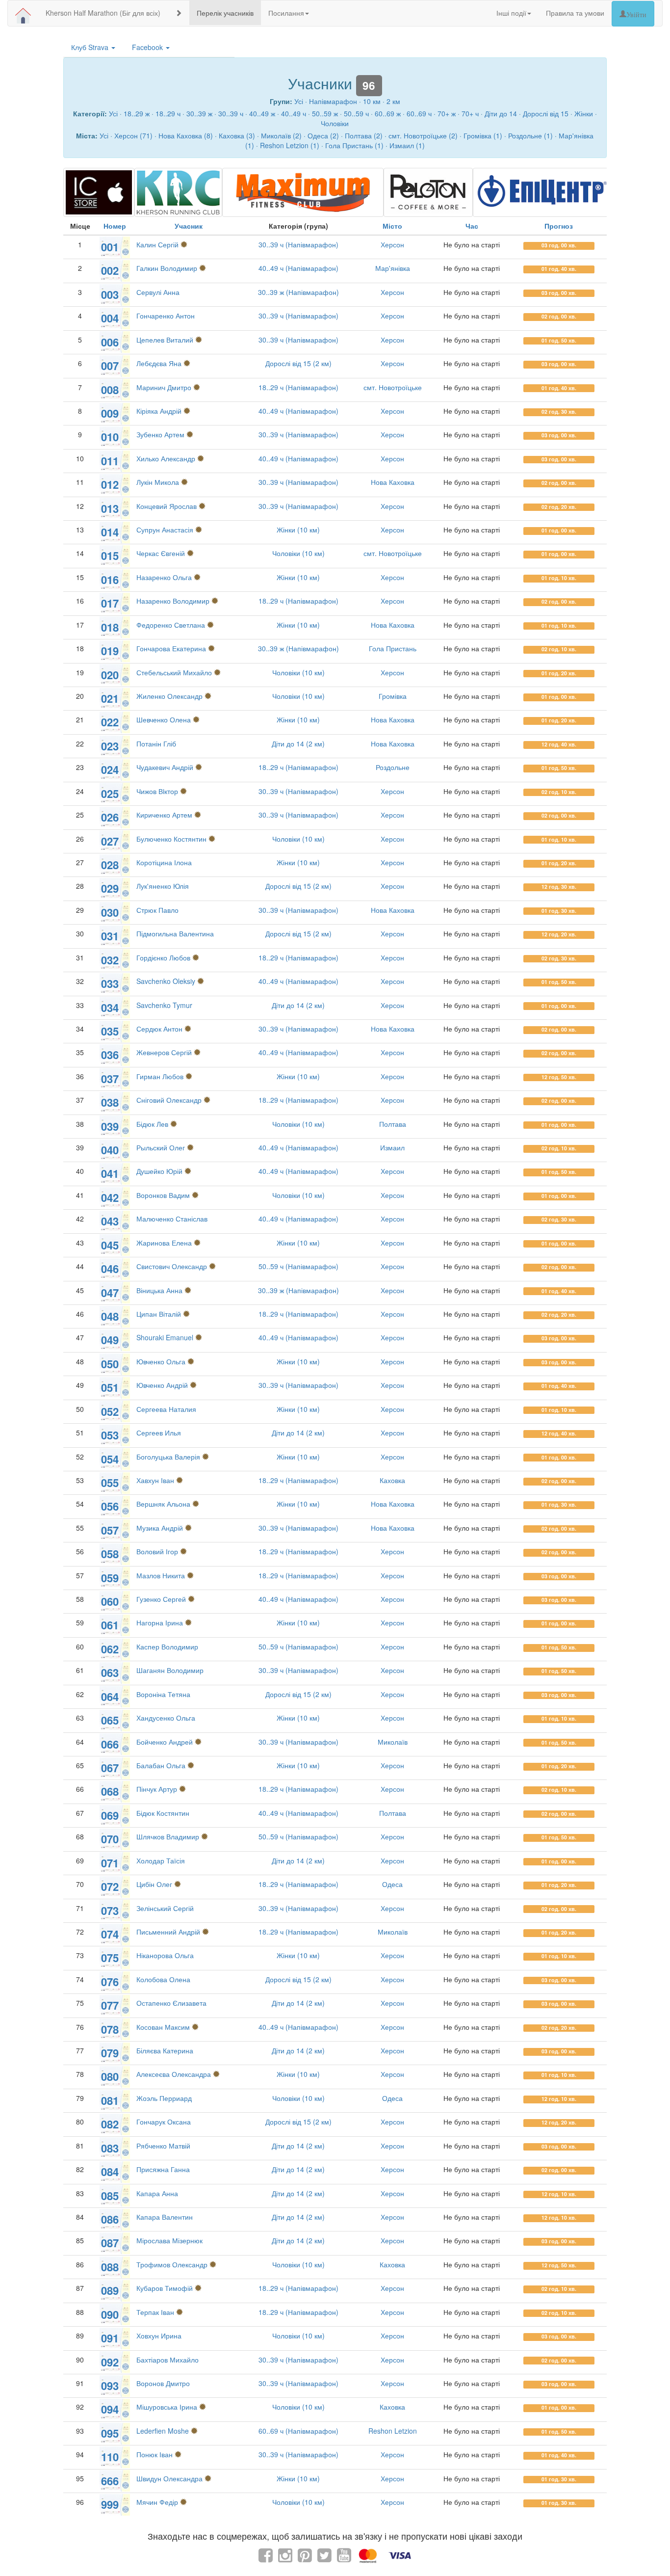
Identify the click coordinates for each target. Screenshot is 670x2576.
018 (110, 627)
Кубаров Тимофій (165, 2288)
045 (110, 1245)
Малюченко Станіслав (172, 1219)
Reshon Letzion (393, 2431)
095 (110, 2433)
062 (110, 1649)
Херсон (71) (133, 135)
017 (110, 603)
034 (110, 1008)
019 (110, 651)
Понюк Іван (155, 2454)
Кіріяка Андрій (159, 411)
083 (110, 2148)
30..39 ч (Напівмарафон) (298, 244)
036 (110, 1055)
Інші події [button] (511, 13)
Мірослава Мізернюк (169, 2240)
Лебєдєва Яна (159, 363)
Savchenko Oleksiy (166, 981)
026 (110, 817)
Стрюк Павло (157, 910)
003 (110, 294)
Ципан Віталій (159, 1314)
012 (110, 484)
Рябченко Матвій (163, 2146)
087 (110, 2243)
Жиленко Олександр (169, 696)
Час (472, 226)
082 (110, 2124)
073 (110, 1911)
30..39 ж (199, 113)
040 (110, 1150)
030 (110, 912)
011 (110, 461)
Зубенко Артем (160, 434)
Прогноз (559, 226)
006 (110, 342)
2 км (393, 101)
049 (110, 1340)
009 (110, 413)
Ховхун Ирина (159, 2336)
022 (110, 722)
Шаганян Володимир (170, 1670)
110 (110, 2457)
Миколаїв (393, 1742)
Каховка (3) (237, 135)
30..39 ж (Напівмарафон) (298, 292)
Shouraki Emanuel (165, 1337)
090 (110, 2314)
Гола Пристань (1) (354, 145)
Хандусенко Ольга (166, 1718)
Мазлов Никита (161, 1575)
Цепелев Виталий (165, 340)
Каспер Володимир (167, 1647)
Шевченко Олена (164, 719)
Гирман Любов (160, 1076)
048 (110, 1316)
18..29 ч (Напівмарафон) (298, 387)
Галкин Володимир (167, 268)
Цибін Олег (154, 1884)
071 (110, 1863)
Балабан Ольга (162, 1765)
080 (110, 2076)
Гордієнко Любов (163, 957)
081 (110, 2100)
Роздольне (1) (530, 135)
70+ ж (447, 113)
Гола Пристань (393, 648)
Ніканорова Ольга (165, 1955)
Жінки (584, 113)
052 (110, 1411)
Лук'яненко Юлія (163, 886)
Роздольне (393, 767)
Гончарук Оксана (164, 2122)
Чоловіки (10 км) (298, 553)
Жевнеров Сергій (164, 1052)
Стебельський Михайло (174, 672)
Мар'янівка (393, 268)
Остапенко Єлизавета (171, 2003)
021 (110, 698)
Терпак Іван (155, 2312)
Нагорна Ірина (160, 1622)
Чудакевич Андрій (165, 767)
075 (110, 1958)
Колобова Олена (163, 1979)
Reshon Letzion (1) (290, 145)
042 (110, 1197)
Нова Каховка (393, 482)
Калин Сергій (157, 244)
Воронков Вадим (163, 1195)
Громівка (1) (483, 135)
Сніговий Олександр (169, 1100)
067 (110, 1768)
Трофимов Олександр (172, 2264)
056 (110, 1506)
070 (110, 1839)
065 (110, 1720)
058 (110, 1554)
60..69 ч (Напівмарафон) (298, 2431)
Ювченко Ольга (161, 1361)
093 (110, 2386)
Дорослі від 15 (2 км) (298, 363)
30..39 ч (231, 113)
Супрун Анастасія (165, 530)
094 (110, 2409)
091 (110, 2338)
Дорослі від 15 (546, 113)
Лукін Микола (158, 482)
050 (110, 1364)
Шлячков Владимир (168, 1836)
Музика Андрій (160, 1528)
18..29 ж (137, 113)
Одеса (392, 1884)
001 (110, 247)
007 (110, 366)
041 (110, 1173)
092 (110, 2362)
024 (110, 770)
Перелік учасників (225, 13)
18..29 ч (168, 113)
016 (110, 580)
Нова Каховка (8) (186, 135)
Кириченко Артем (164, 815)
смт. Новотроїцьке (393, 387)
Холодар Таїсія (161, 1860)
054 (110, 1459)
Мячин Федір (157, 2502)
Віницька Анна (159, 1290)
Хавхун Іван (155, 1480)
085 (110, 2196)
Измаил (392, 1147)
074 (110, 1934)
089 (110, 2290)
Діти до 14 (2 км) (298, 744)
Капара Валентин (165, 2217)
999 (110, 2504)
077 (110, 2005)
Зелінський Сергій (165, 1908)
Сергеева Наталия (166, 1409)
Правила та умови (575, 13)
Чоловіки (335, 123)
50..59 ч (356, 113)
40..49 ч (294, 113)
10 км (372, 101)
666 (110, 2481)
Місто (392, 226)
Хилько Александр (166, 458)
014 (110, 532)
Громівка (393, 696)
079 (110, 2053)
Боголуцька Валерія (168, 1457)
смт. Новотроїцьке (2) (423, 135)
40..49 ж (262, 113)
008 (110, 390)
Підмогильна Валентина (175, 933)
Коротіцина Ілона (164, 862)
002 (110, 270)
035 (110, 1031)
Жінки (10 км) (298, 530)
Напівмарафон (333, 101)
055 (110, 1483)
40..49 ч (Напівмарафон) (298, 268)
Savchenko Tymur (164, 1005)
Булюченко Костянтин (171, 839)
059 (110, 1578)
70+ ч (470, 113)
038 (110, 1102)
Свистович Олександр (172, 1266)
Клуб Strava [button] (91, 47)
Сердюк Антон (159, 1029)
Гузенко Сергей (161, 1599)
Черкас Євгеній (161, 553)
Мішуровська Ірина (167, 2407)
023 (110, 746)
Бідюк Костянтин (163, 1813)
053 (110, 1435)
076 (110, 1982)
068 (110, 1791)
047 (110, 1293)
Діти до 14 (501, 113)
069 (110, 1815)
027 (110, 841)
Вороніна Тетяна (163, 1694)
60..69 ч (419, 113)
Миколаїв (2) (281, 135)
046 (110, 1269)
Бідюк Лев (152, 1124)
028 (110, 865)
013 (110, 508)
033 (110, 983)
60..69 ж (388, 113)
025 (110, 794)
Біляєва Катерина (165, 2050)
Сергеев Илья (159, 1433)
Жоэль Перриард (164, 2098)
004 (110, 318)
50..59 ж (325, 113)
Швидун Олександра (169, 2478)
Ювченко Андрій (162, 1385)
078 (110, 2029)
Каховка (392, 1480)
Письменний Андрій (168, 1932)
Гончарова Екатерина (171, 648)
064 (110, 1697)
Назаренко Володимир (173, 601)
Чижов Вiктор (157, 791)
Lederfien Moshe (163, 2431)
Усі (299, 101)
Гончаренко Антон (166, 316)
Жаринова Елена (164, 1243)
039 (110, 1126)
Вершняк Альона (163, 1504)
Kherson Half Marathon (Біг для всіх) (103, 13)
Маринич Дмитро (164, 387)
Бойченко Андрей (165, 1742)
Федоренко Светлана (171, 625)
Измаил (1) (407, 145)
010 (110, 437)
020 (110, 675)
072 (110, 1886)
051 (110, 1387)
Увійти (636, 14)
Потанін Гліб (156, 744)
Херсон (392, 244)
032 (110, 960)
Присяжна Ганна (163, 2169)
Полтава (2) (364, 135)
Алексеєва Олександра (174, 2074)
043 (110, 1221)
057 (110, 1530)
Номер (115, 226)
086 (110, 2219)
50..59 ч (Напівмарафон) (298, 1266)
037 (110, 1079)
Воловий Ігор (157, 1551)
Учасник (189, 226)
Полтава (393, 1124)
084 (110, 2172)
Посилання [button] (286, 13)
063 (110, 1673)
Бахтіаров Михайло (167, 2360)
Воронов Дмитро (163, 2383)
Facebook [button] (148, 47)
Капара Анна (157, 2193)
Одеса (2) (323, 135)
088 (110, 2267)
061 (110, 1625)
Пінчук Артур (157, 1789)
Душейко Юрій (159, 1171)
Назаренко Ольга (164, 577)
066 (110, 1744)
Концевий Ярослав (167, 506)
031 (110, 936)
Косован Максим (163, 2027)
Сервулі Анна (158, 292)
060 (110, 1601)
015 (110, 556)
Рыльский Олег (161, 1147)
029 (110, 888)
